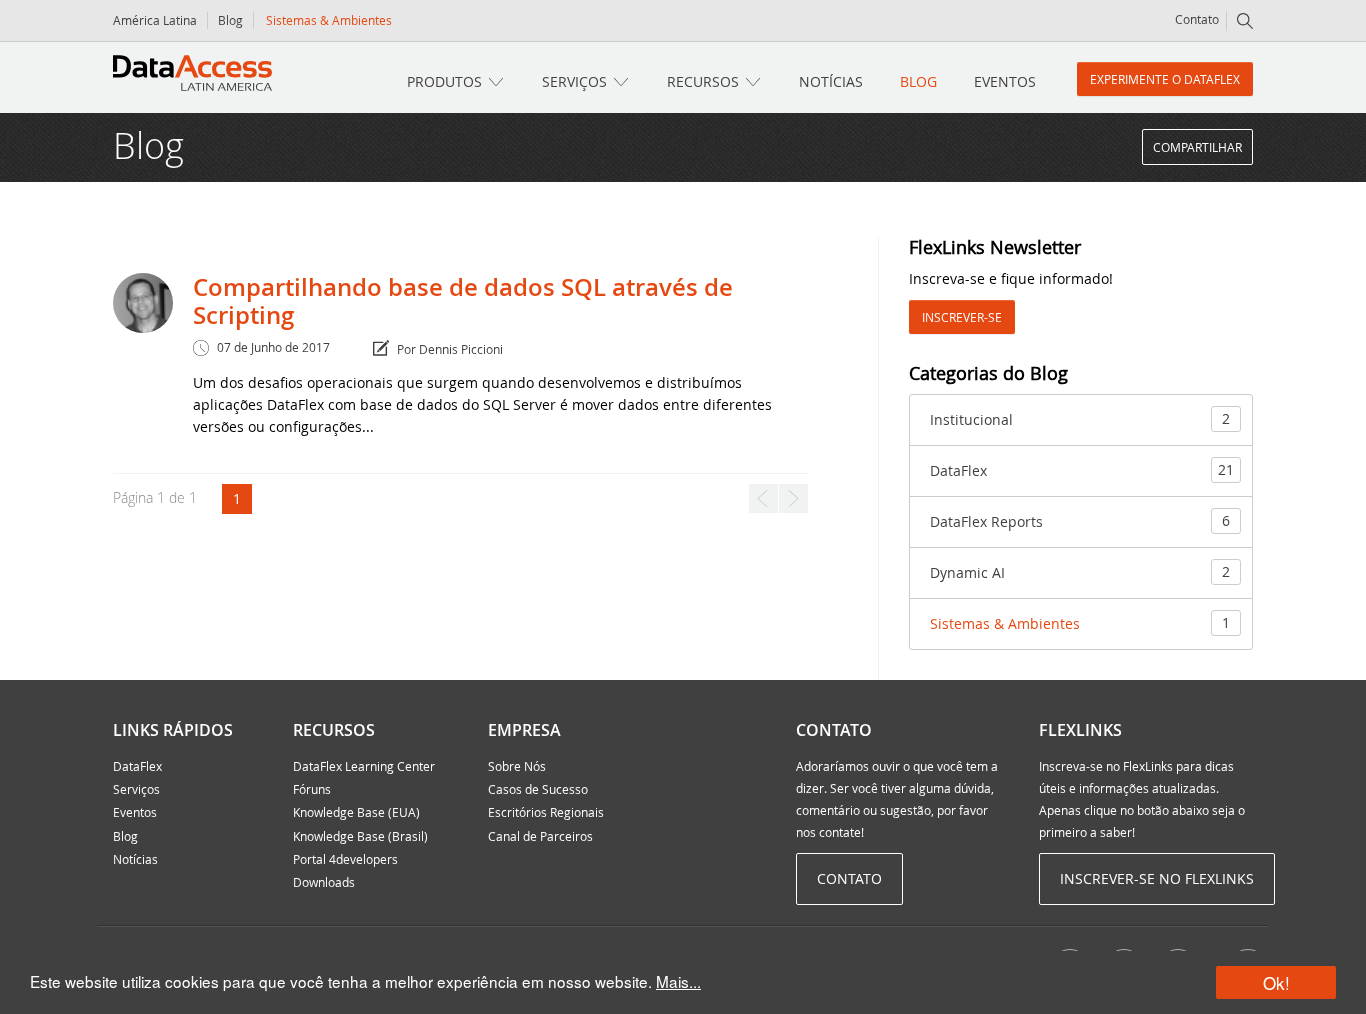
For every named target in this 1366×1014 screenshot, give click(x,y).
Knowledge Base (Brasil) (360, 836)
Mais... (678, 981)
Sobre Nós (517, 766)
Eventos (1005, 81)
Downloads (324, 882)
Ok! (1276, 982)
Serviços (574, 81)
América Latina (155, 20)
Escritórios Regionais (546, 812)
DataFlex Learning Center (364, 766)
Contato (1197, 19)
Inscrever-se (962, 317)
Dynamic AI (1080, 572)
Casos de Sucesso (538, 789)
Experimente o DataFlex (1165, 79)
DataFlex (1082, 470)
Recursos (703, 81)
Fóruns (312, 789)
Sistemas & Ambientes (1080, 623)
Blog (230, 20)
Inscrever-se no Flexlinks (1157, 878)
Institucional (1080, 419)
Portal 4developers (345, 859)
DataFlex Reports (1080, 521)
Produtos (444, 81)
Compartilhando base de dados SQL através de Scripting (463, 301)
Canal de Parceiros (540, 836)
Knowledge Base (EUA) (356, 812)
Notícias (831, 81)
